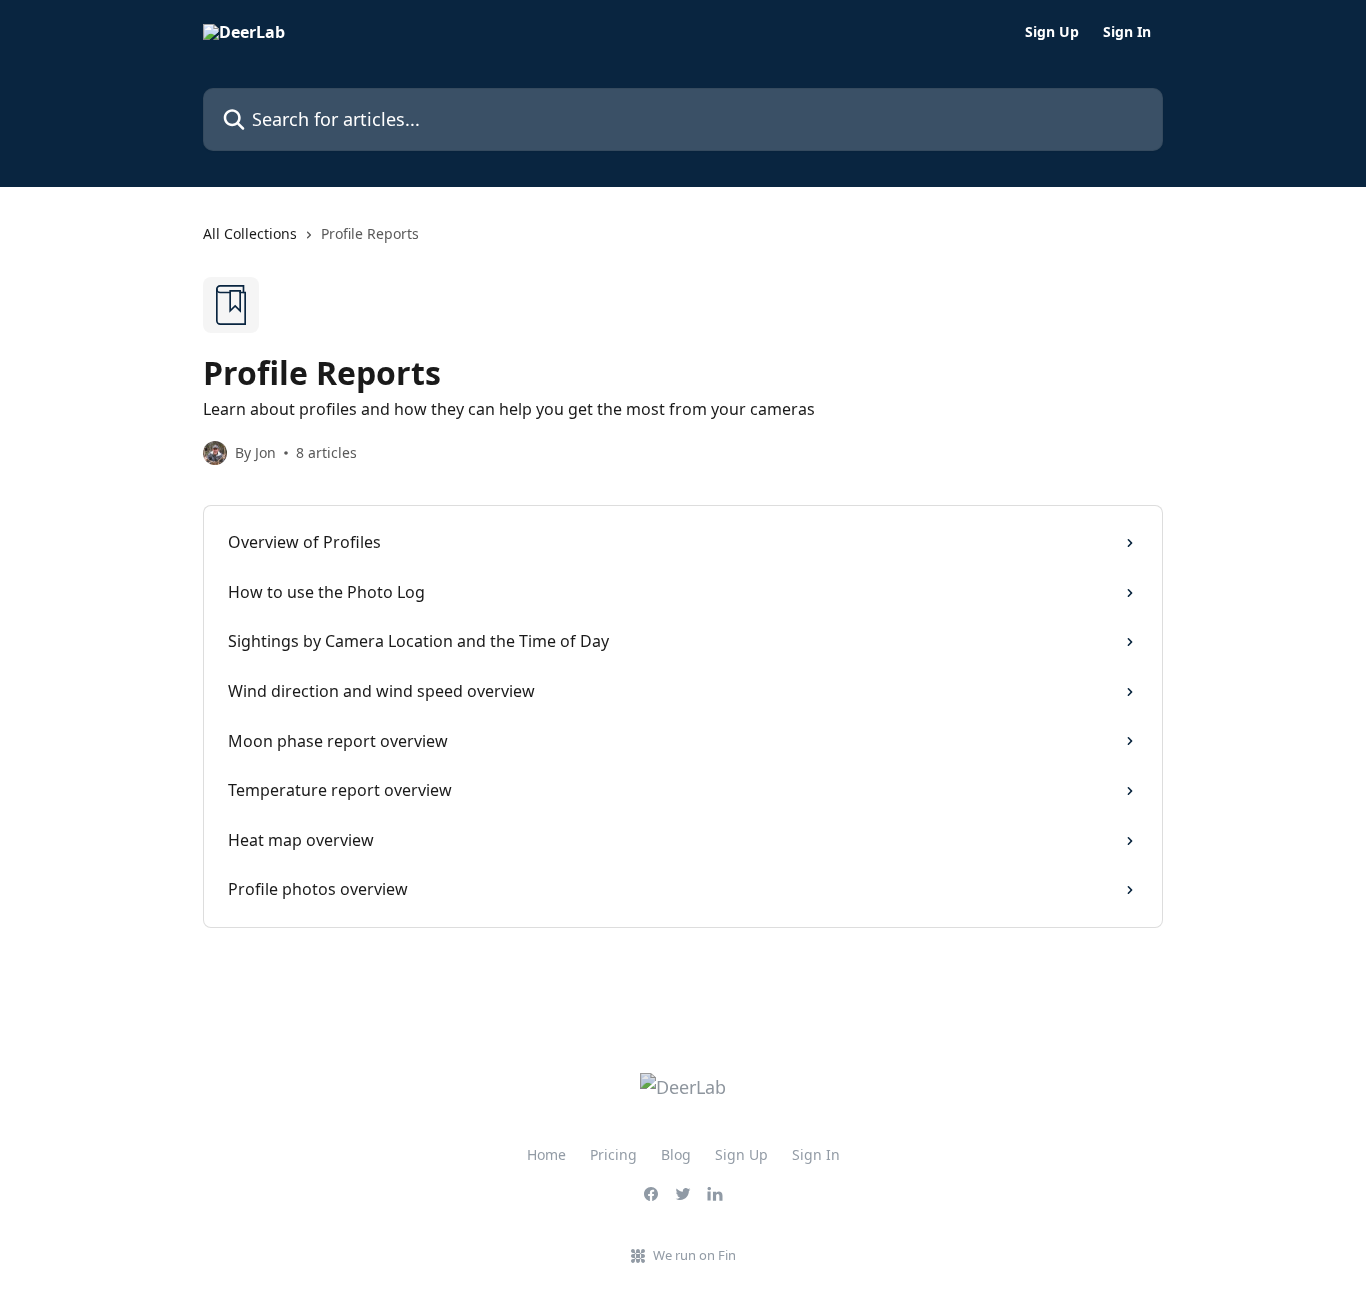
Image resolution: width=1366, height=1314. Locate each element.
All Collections (250, 233)
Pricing (613, 1154)
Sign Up (1052, 32)
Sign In (1127, 32)
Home (546, 1154)
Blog (676, 1154)
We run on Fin (694, 1255)
